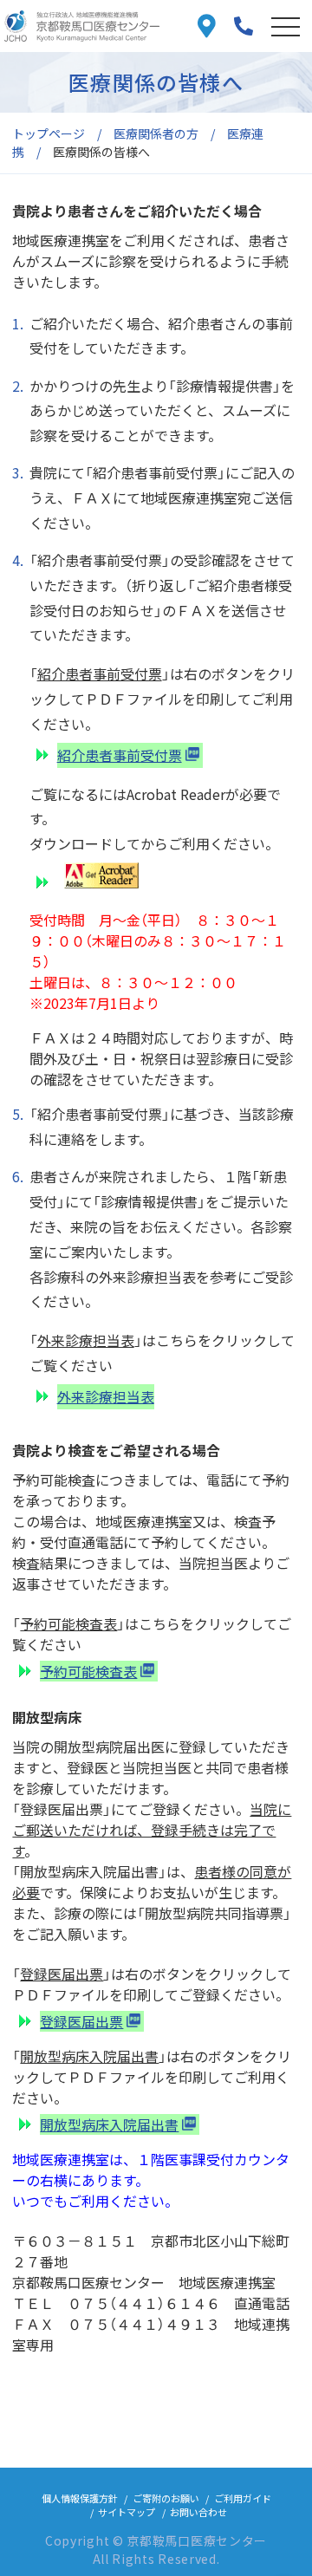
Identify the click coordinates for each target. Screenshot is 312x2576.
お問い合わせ (198, 2512)
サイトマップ (127, 2512)
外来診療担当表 (106, 1396)
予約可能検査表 (88, 1671)
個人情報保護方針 (80, 2498)
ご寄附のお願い (166, 2498)
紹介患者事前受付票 (120, 755)
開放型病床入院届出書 (109, 2124)
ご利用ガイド (243, 2498)
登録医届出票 (81, 2021)
